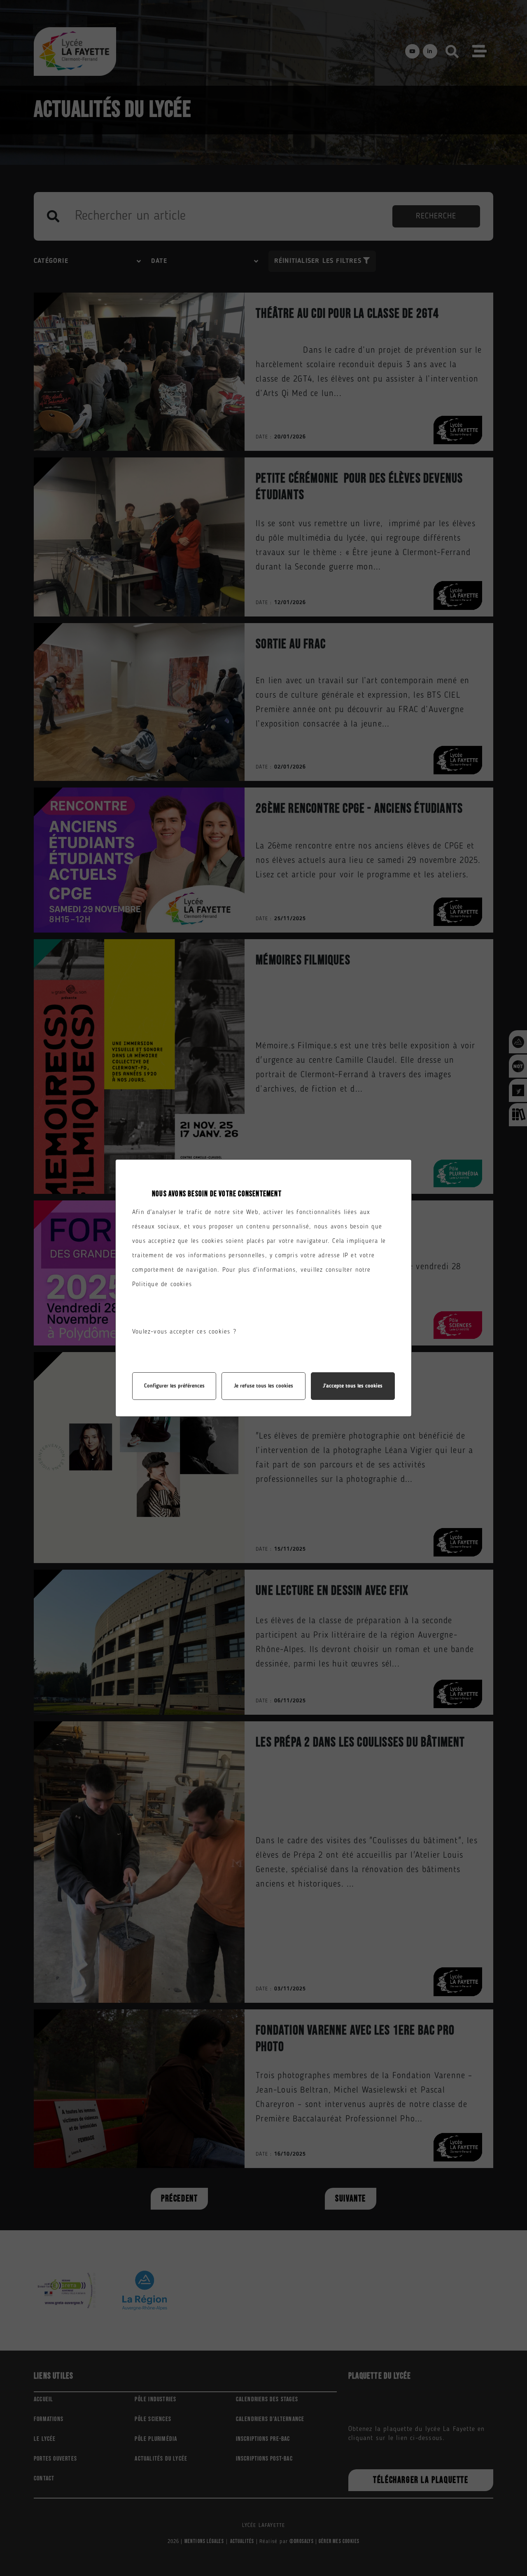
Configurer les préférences (174, 1386)
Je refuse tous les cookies (263, 1386)
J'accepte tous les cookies (353, 1386)
